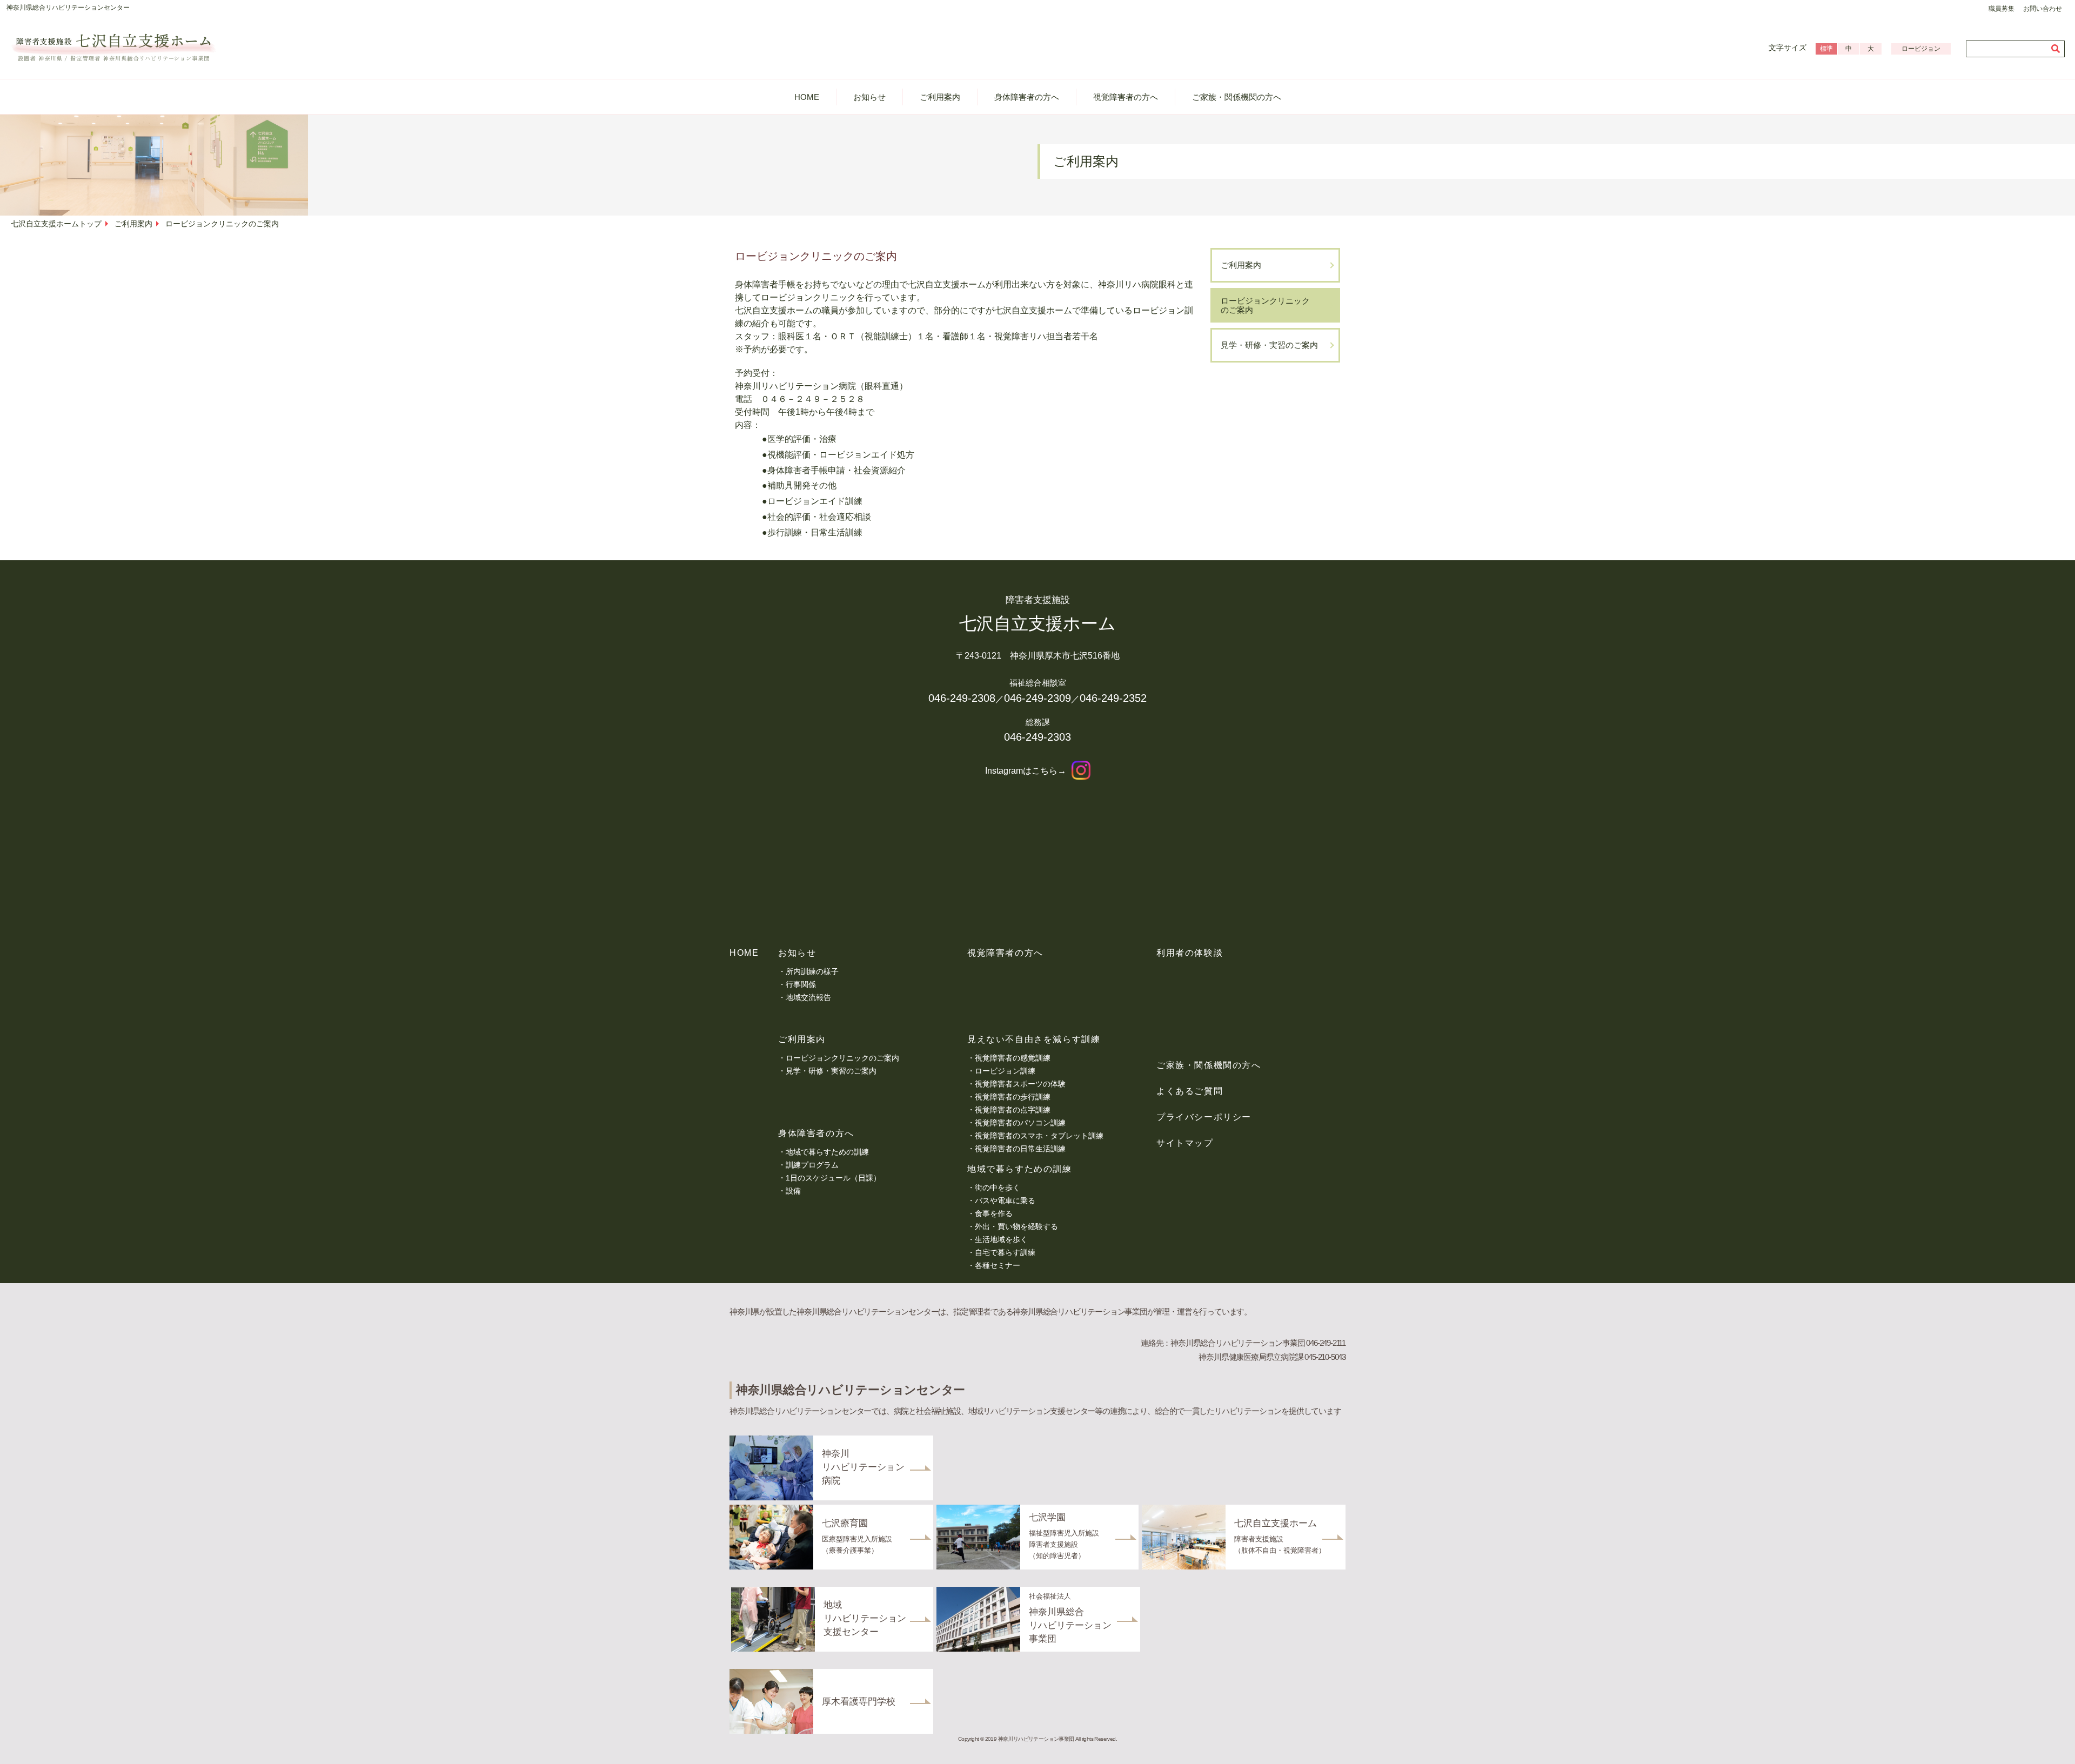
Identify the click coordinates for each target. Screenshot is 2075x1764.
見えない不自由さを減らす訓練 (1034, 1039)
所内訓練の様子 (812, 971)
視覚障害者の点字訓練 (1013, 1110)
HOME (807, 97)
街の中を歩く (998, 1188)
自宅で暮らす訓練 (1005, 1252)
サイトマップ (1185, 1143)
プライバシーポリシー (1204, 1117)
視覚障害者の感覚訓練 (1013, 1058)
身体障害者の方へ (1027, 97)
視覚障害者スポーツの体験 (1020, 1084)
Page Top (2048, 1745)
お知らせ (869, 97)
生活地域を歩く (1001, 1239)
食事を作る (994, 1213)
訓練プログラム (812, 1165)
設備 (793, 1191)
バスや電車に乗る (1005, 1200)
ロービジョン (1921, 49)
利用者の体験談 (1190, 953)
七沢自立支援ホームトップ (56, 224)
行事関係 (801, 984)
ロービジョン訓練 (1005, 1071)
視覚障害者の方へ (1126, 97)
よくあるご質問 (1190, 1091)
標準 (1826, 49)
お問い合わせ (2043, 9)
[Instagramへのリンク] (1081, 771)
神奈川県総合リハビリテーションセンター (68, 8)
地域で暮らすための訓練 (827, 1152)
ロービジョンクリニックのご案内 (1265, 305)
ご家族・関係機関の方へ (1237, 97)
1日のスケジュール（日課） (833, 1178)
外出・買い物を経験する (1016, 1226)
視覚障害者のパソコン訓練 (1020, 1123)
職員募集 (2002, 9)
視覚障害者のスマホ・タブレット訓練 (1039, 1136)
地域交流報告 (808, 997)
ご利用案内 (940, 97)
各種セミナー (998, 1265)
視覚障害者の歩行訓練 (1013, 1097)
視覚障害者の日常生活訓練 (1020, 1149)
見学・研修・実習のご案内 (1269, 345)
